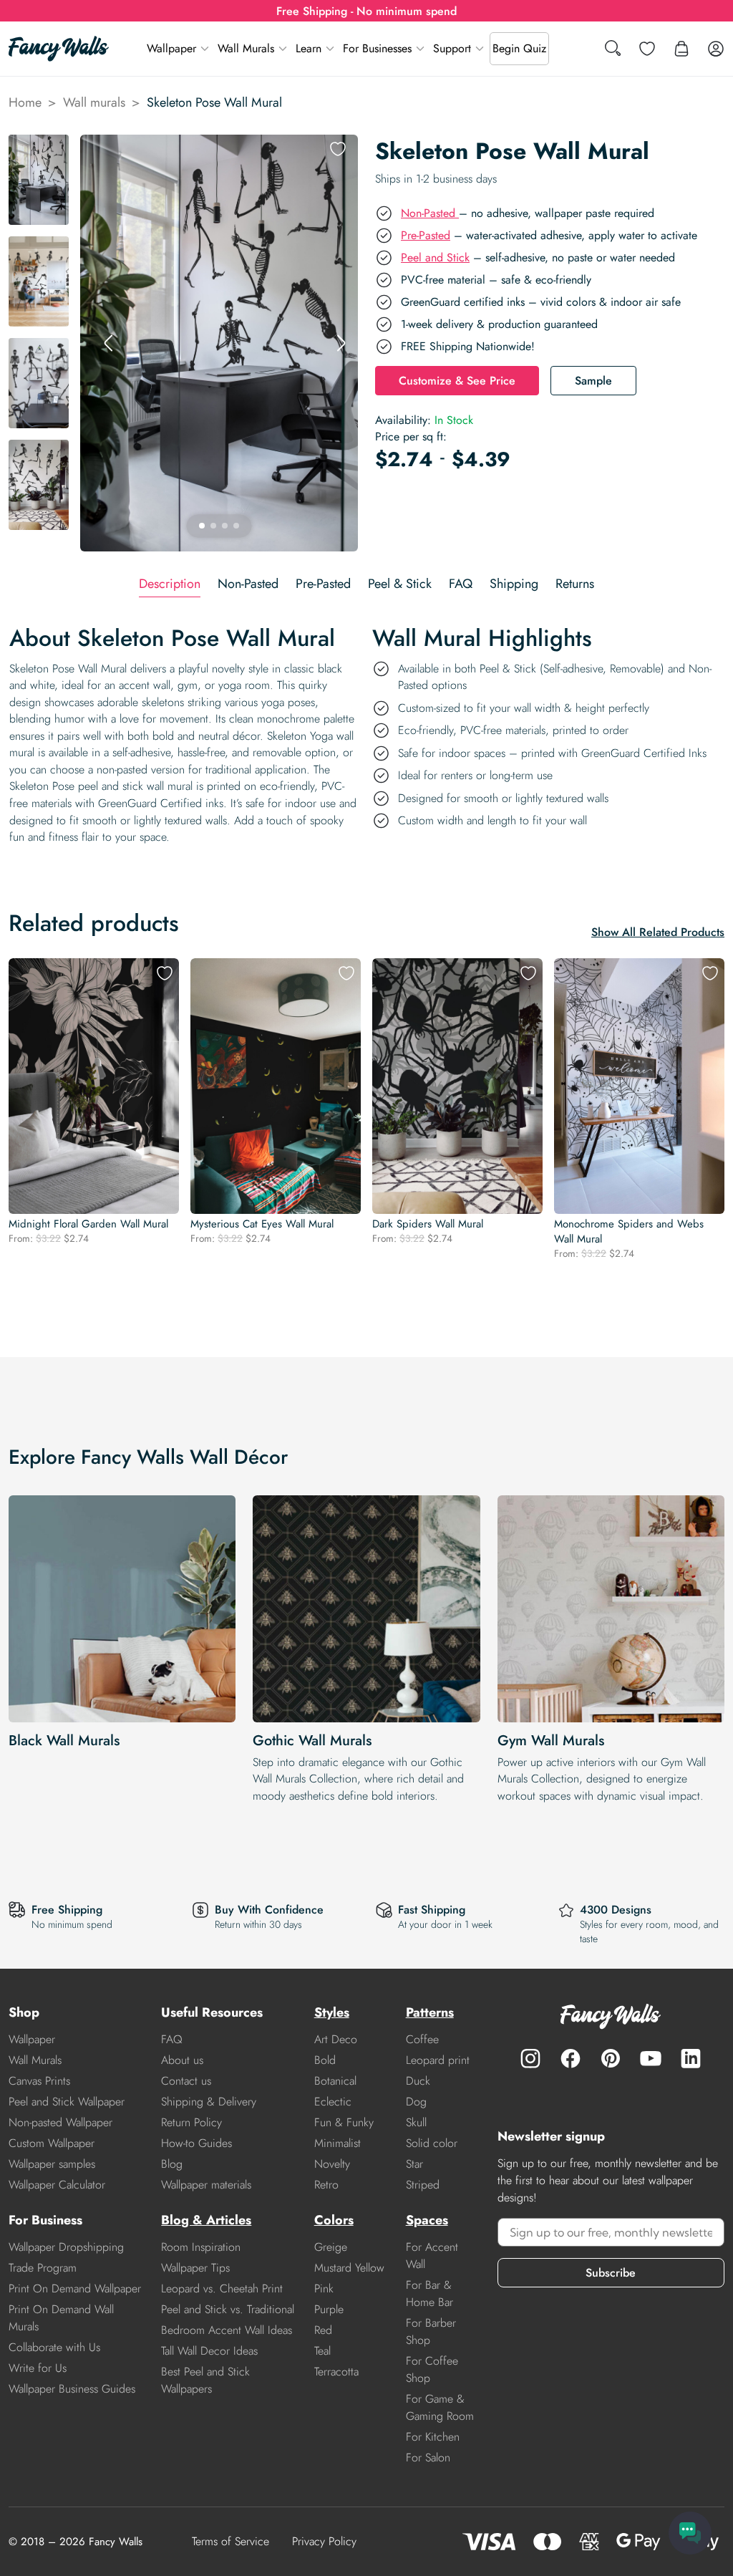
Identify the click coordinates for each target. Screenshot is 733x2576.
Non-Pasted (430, 213)
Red (323, 2330)
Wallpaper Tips (195, 2268)
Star (414, 2164)
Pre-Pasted (426, 235)
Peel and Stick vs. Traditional (228, 2309)
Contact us (186, 2081)
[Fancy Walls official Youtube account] (651, 2058)
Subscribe (611, 2273)
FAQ (172, 2039)
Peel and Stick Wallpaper (67, 2102)
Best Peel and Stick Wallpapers (205, 2380)
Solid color (432, 2143)
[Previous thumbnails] (39, 146)
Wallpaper (171, 48)
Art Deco (336, 2039)
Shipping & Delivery (209, 2102)
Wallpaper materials (206, 2185)
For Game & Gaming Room (440, 2407)
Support (452, 48)
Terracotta (336, 2372)
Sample (593, 381)
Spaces (427, 2220)
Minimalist (338, 2143)
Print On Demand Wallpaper (75, 2288)
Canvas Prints (39, 2081)
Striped (423, 2185)
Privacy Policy (324, 2541)
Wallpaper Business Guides (72, 2389)
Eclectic (333, 2102)
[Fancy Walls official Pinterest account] (611, 2058)
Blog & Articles (206, 2220)
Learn (309, 48)
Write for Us (38, 2368)
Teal (322, 2351)
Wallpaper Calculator (57, 2185)
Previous (109, 343)
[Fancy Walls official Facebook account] (571, 2058)
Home (25, 102)
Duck (418, 2081)
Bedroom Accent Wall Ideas (227, 2330)
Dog (416, 2102)
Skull (416, 2122)
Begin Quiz (519, 48)
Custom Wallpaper (52, 2143)
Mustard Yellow (349, 2268)
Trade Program (43, 2268)
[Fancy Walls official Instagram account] (530, 2058)
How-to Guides (196, 2143)
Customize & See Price (457, 381)
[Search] (613, 49)
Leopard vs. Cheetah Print (222, 2288)
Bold (325, 2060)
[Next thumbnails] (39, 540)
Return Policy (191, 2122)
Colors (334, 2220)
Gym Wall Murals (551, 1741)
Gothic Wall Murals (312, 1741)
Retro (326, 2185)
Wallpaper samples (52, 2164)
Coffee (422, 2039)
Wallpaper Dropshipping (66, 2247)
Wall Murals (246, 48)
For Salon (428, 2457)
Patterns (430, 2012)
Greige (331, 2247)
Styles (332, 2012)
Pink (324, 2288)
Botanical (335, 2081)
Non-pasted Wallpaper (60, 2122)
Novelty (332, 2164)
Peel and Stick (435, 257)
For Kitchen (433, 2437)
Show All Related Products (658, 932)
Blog (172, 2164)
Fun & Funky (344, 2122)
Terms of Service (230, 2541)
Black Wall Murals (64, 1741)
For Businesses (377, 48)
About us (182, 2060)
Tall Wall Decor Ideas (209, 2351)
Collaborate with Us (54, 2347)
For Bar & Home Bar (429, 2293)
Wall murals (94, 102)
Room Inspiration (201, 2247)
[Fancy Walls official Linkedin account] (691, 2058)
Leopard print (438, 2060)
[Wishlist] (647, 49)
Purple (329, 2309)
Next (341, 343)
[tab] (170, 584)
